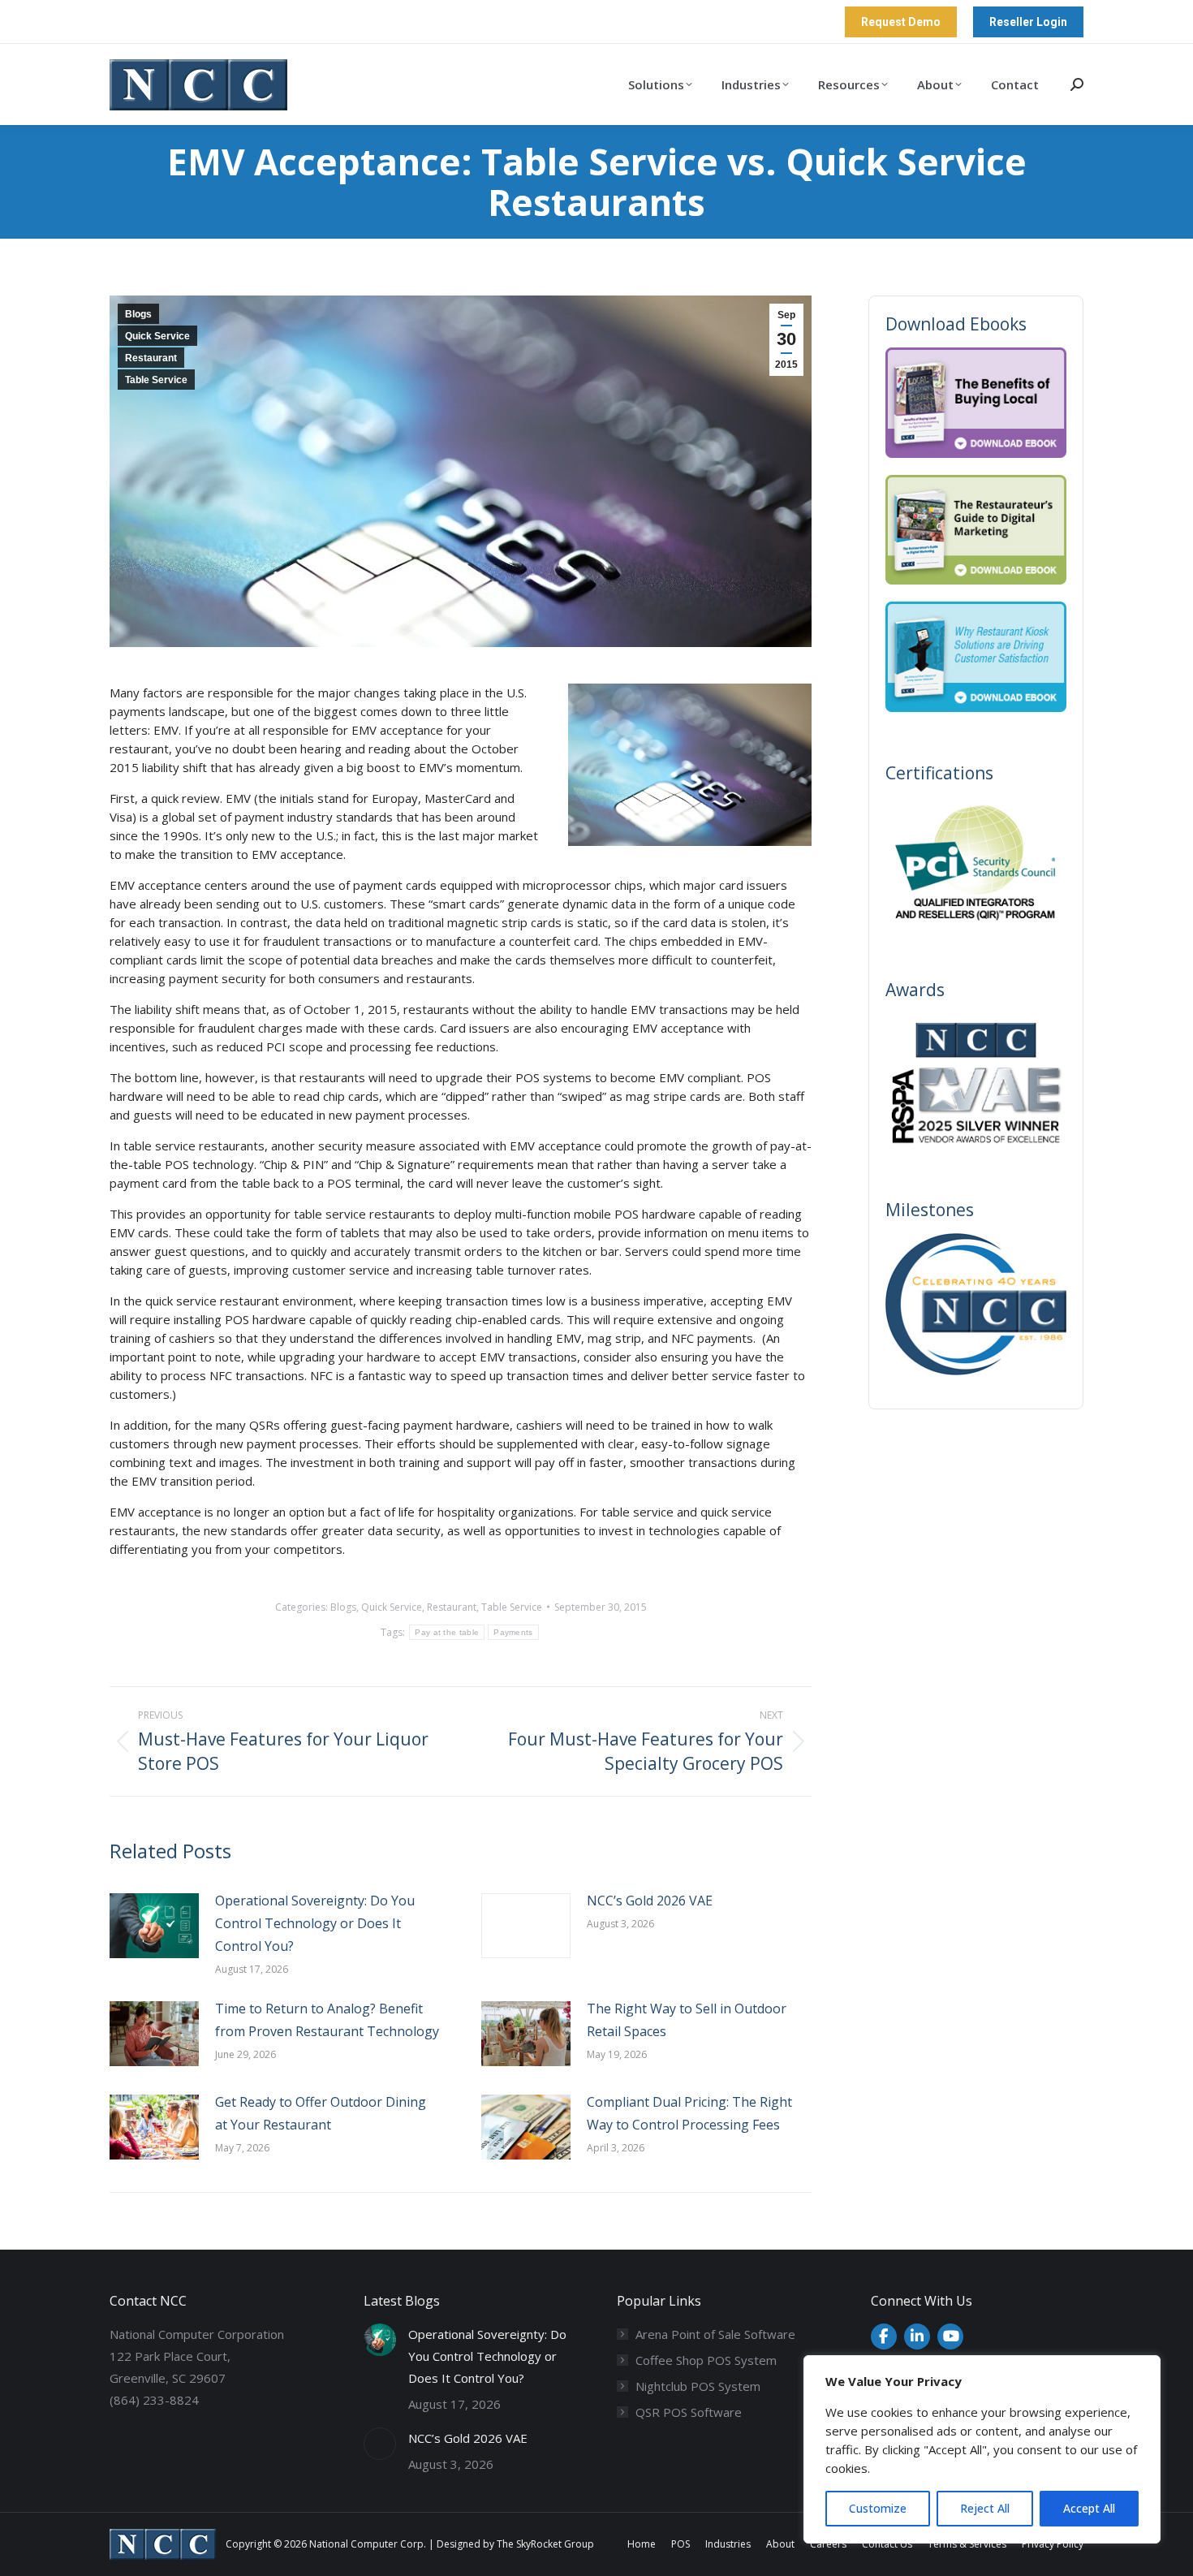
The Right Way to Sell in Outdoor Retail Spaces (687, 2020)
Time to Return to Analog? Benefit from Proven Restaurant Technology (327, 2020)
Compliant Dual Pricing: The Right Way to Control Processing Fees (689, 2113)
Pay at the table (447, 1632)
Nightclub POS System (698, 2386)
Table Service (156, 380)
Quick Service (157, 336)
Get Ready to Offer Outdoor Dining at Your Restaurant (321, 2113)
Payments (513, 1632)
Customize (878, 2508)
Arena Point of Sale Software (715, 2334)
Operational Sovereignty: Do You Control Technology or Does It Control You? (315, 1923)
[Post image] (154, 1926)
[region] (982, 2449)
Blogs (138, 314)
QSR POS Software (689, 2412)
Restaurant (151, 358)
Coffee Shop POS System (706, 2360)
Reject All (985, 2508)
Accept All (1089, 2508)
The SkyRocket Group (545, 2544)
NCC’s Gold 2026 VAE (650, 1901)
